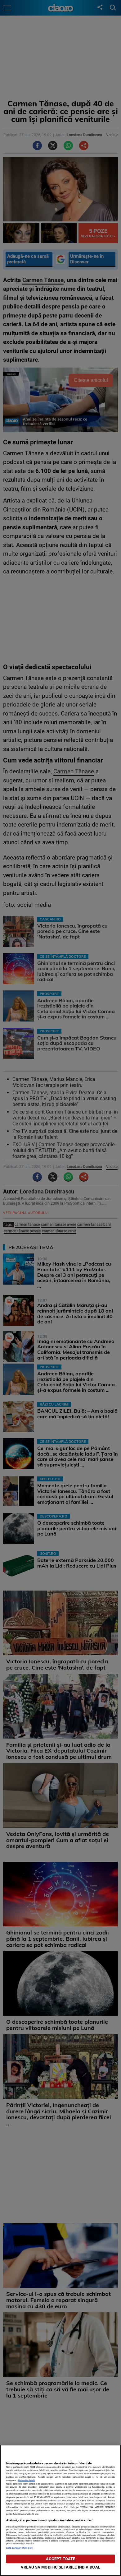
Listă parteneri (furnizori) (20, 2548)
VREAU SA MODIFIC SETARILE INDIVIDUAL (60, 2567)
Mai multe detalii (26, 2480)
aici (59, 2501)
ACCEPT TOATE (61, 2559)
